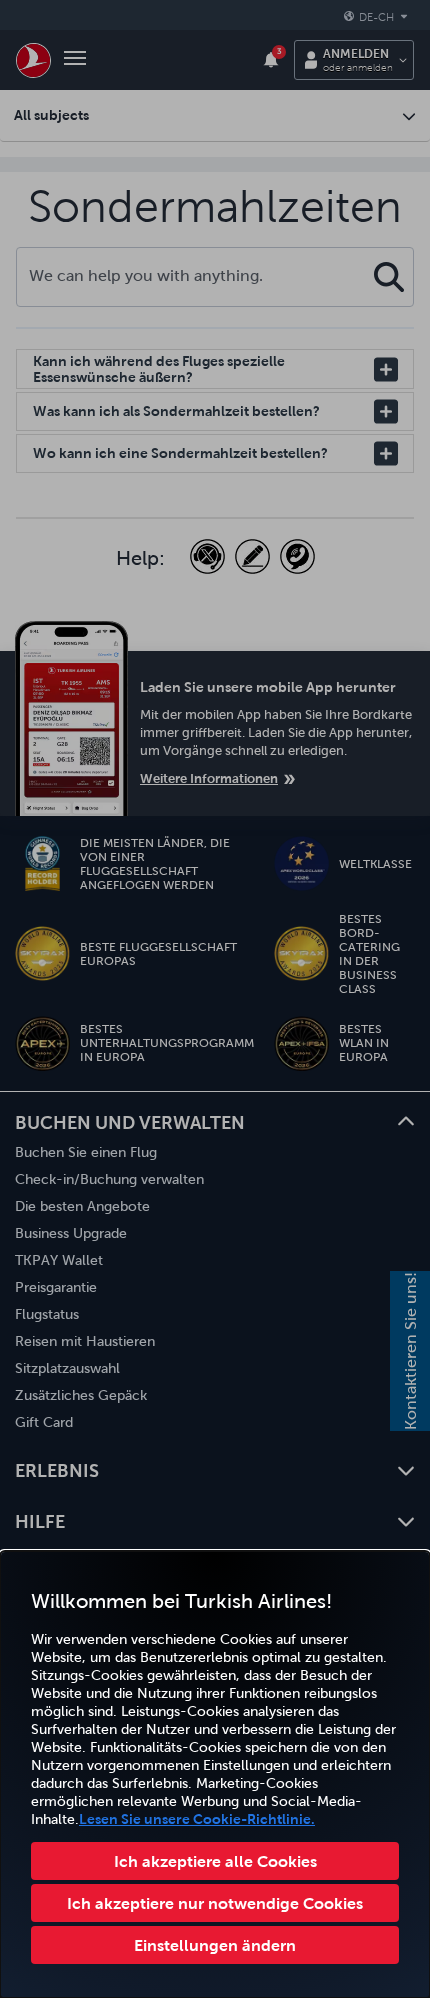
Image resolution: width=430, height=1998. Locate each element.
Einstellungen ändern (215, 1945)
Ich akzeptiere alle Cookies (215, 1861)
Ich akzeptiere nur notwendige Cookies (215, 1903)
